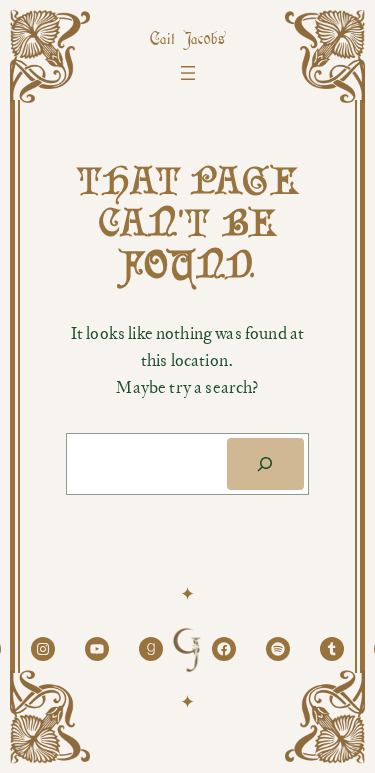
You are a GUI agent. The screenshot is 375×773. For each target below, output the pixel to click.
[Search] (265, 464)
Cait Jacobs (188, 40)
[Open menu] (188, 73)
